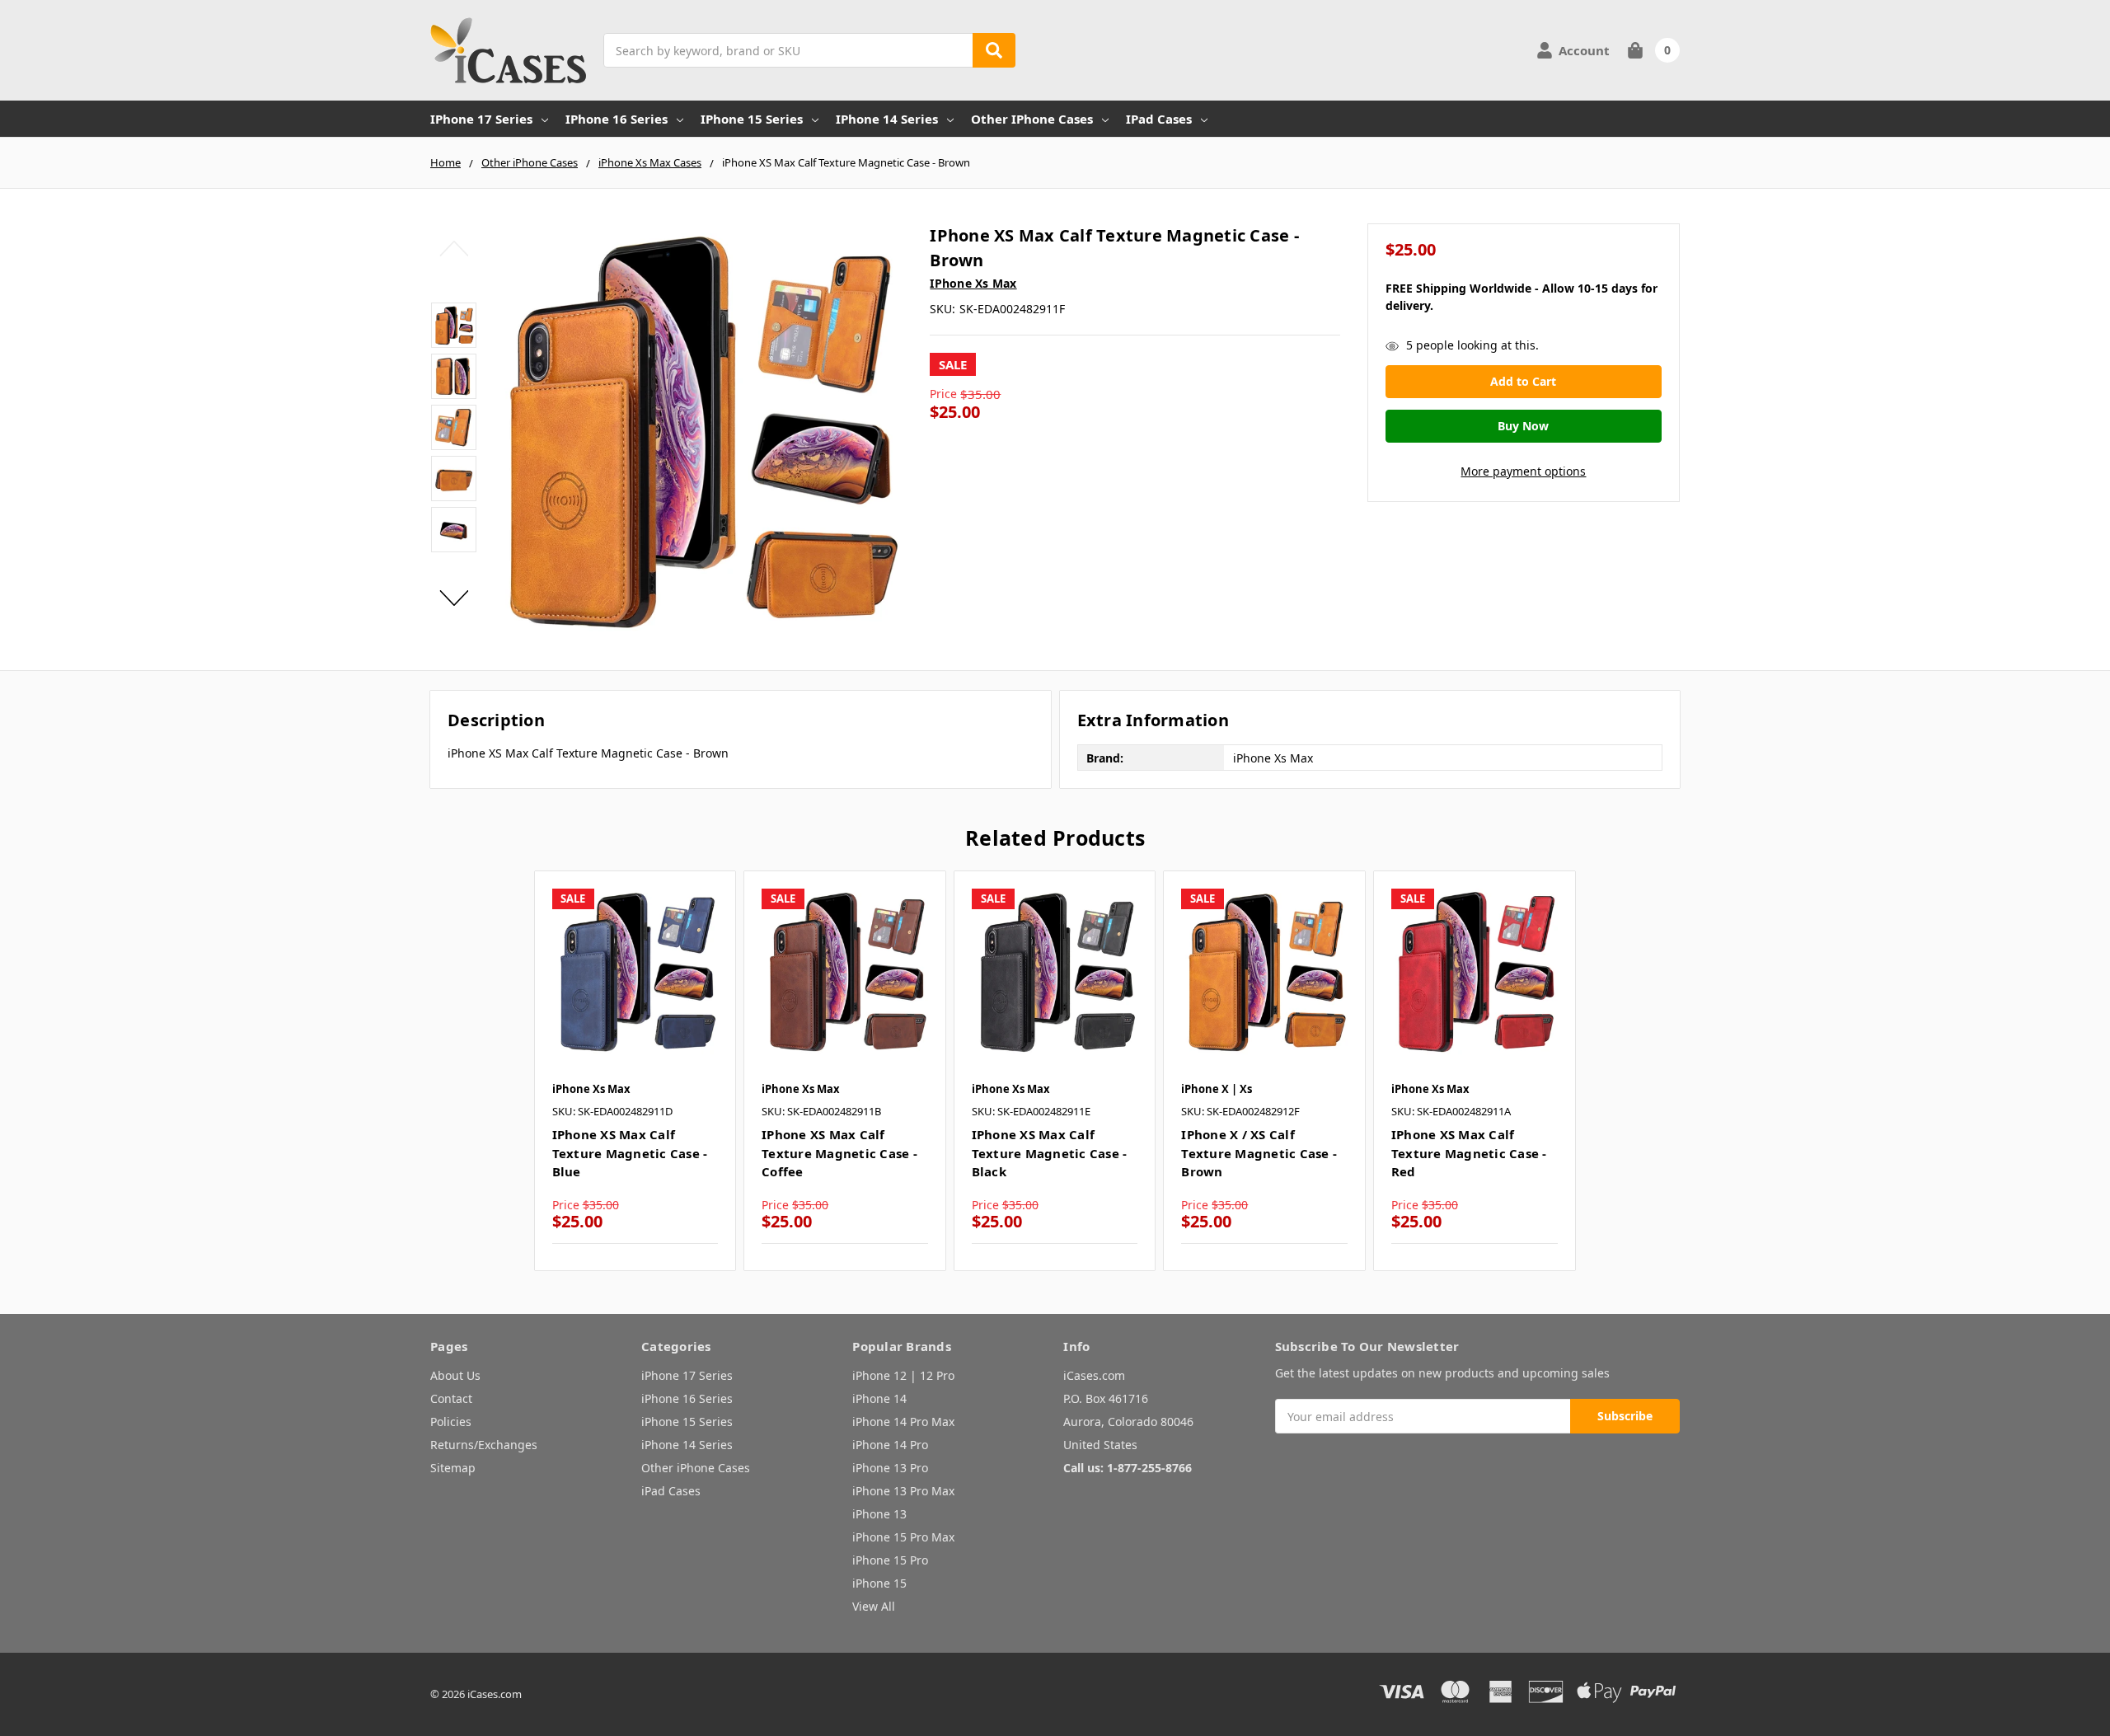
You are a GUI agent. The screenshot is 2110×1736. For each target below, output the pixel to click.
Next (454, 598)
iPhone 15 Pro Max (903, 1537)
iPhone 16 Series (617, 119)
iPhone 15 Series (752, 119)
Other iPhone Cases (1032, 119)
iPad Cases (1159, 119)
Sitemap (453, 1468)
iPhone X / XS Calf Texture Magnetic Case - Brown (1259, 1153)
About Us (455, 1375)
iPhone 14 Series (887, 119)
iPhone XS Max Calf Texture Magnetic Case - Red (1469, 1153)
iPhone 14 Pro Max (903, 1422)
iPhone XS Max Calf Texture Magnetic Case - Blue (630, 1153)
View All (874, 1606)
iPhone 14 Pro (890, 1445)
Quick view (635, 971)
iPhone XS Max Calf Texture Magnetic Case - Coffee (839, 1153)
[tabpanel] (635, 1071)
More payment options (1523, 471)
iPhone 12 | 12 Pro (903, 1375)
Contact (451, 1398)
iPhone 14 (879, 1398)
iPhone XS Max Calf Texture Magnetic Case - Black (1050, 1153)
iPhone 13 (879, 1514)
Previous (454, 248)
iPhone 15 (879, 1583)
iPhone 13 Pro (890, 1468)
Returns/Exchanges (484, 1445)
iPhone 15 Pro (890, 1560)
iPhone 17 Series (481, 119)
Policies (451, 1422)
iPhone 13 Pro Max (903, 1491)
